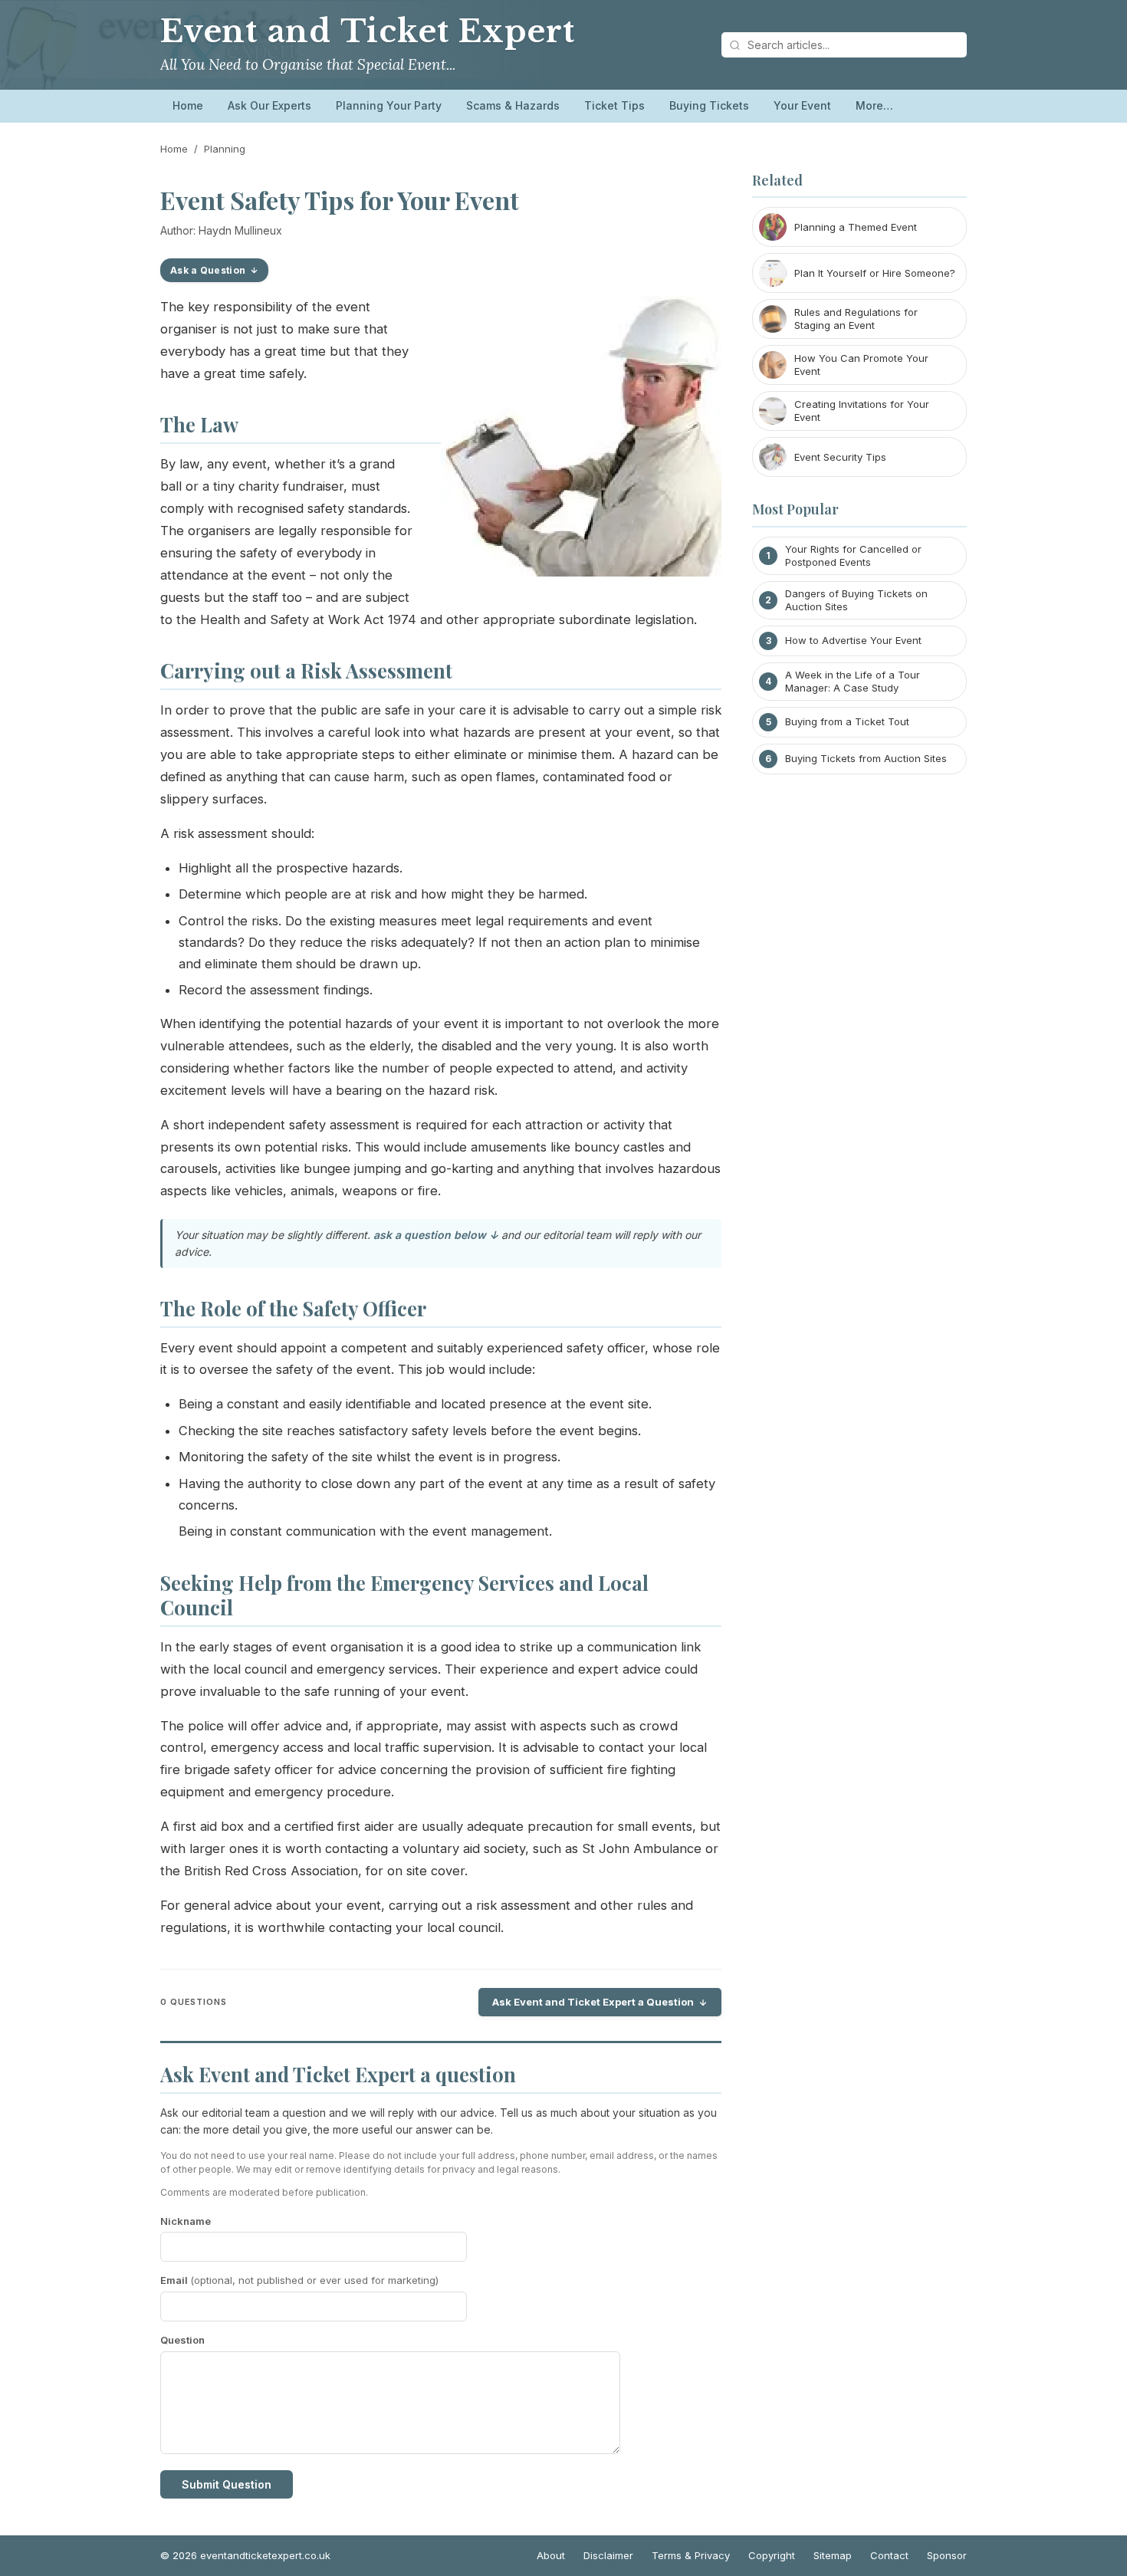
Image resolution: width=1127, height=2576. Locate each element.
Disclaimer (608, 2555)
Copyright (772, 2555)
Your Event (802, 105)
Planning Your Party (389, 105)
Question (182, 2340)
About (551, 2555)
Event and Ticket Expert (368, 31)
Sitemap (833, 2555)
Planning (225, 149)
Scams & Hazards (513, 105)
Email (299, 2280)
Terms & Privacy (691, 2555)
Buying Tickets (709, 105)
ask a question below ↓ (436, 1235)
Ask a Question (208, 270)
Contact (889, 2555)
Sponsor (947, 2555)
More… (874, 105)
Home (188, 105)
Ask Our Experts (269, 105)
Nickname (186, 2221)
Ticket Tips (614, 105)
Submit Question (227, 2484)
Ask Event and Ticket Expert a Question (593, 2002)
